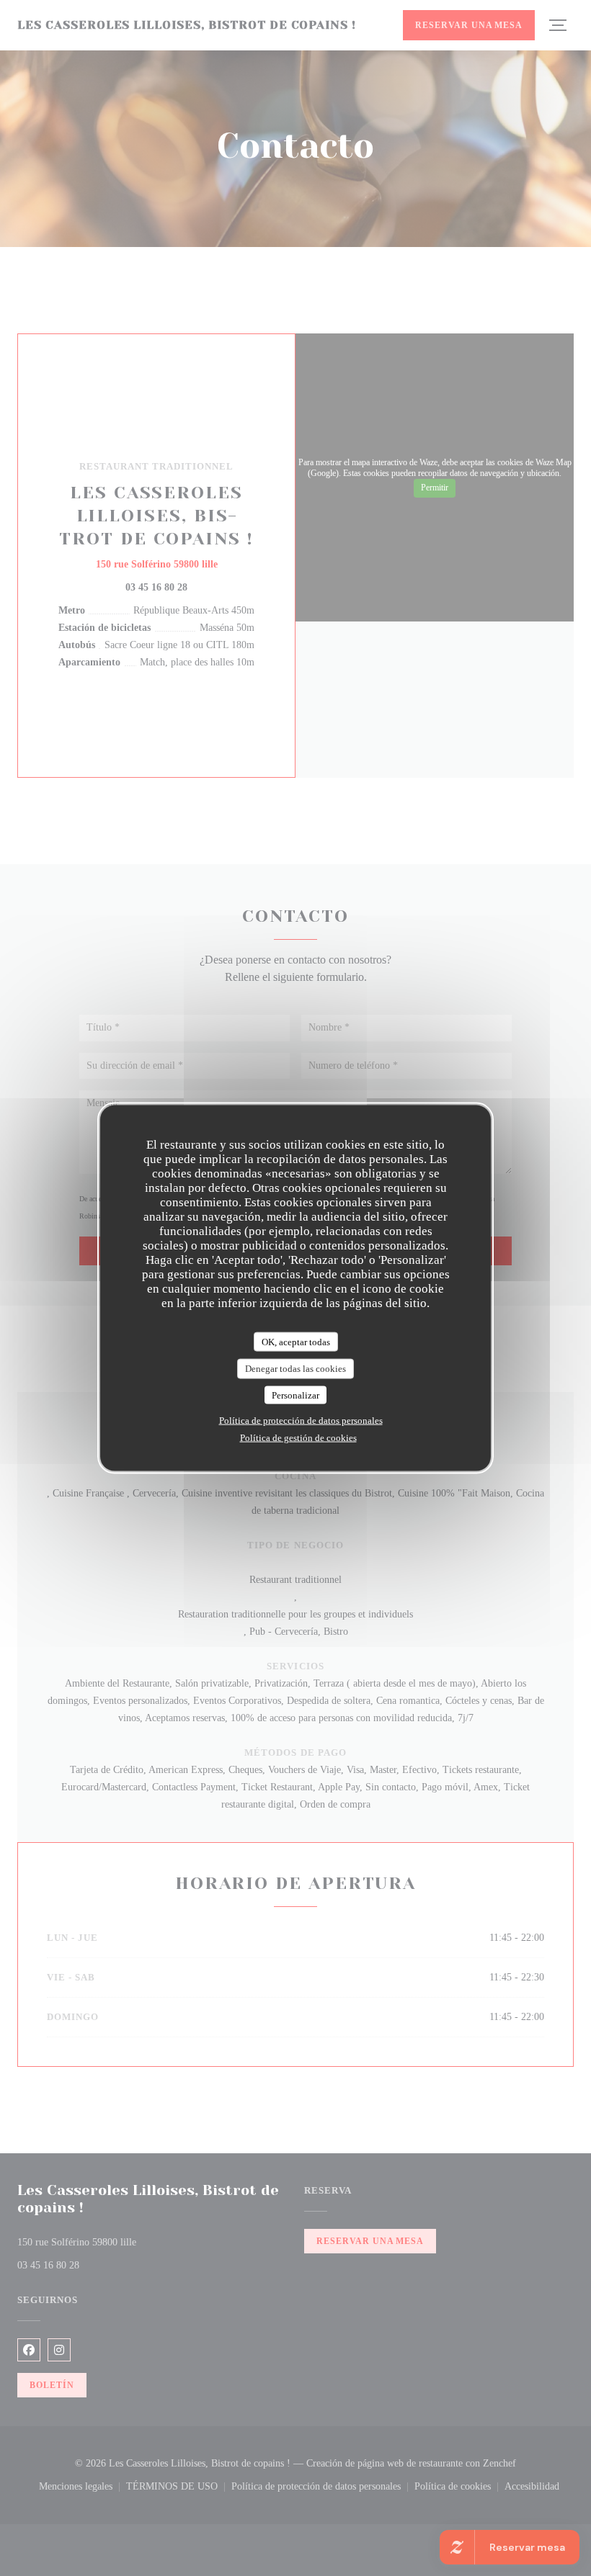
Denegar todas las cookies (295, 1369)
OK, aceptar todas (296, 1341)
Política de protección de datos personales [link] (301, 1421)
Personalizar (295, 1395)
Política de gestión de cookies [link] (298, 1438)
